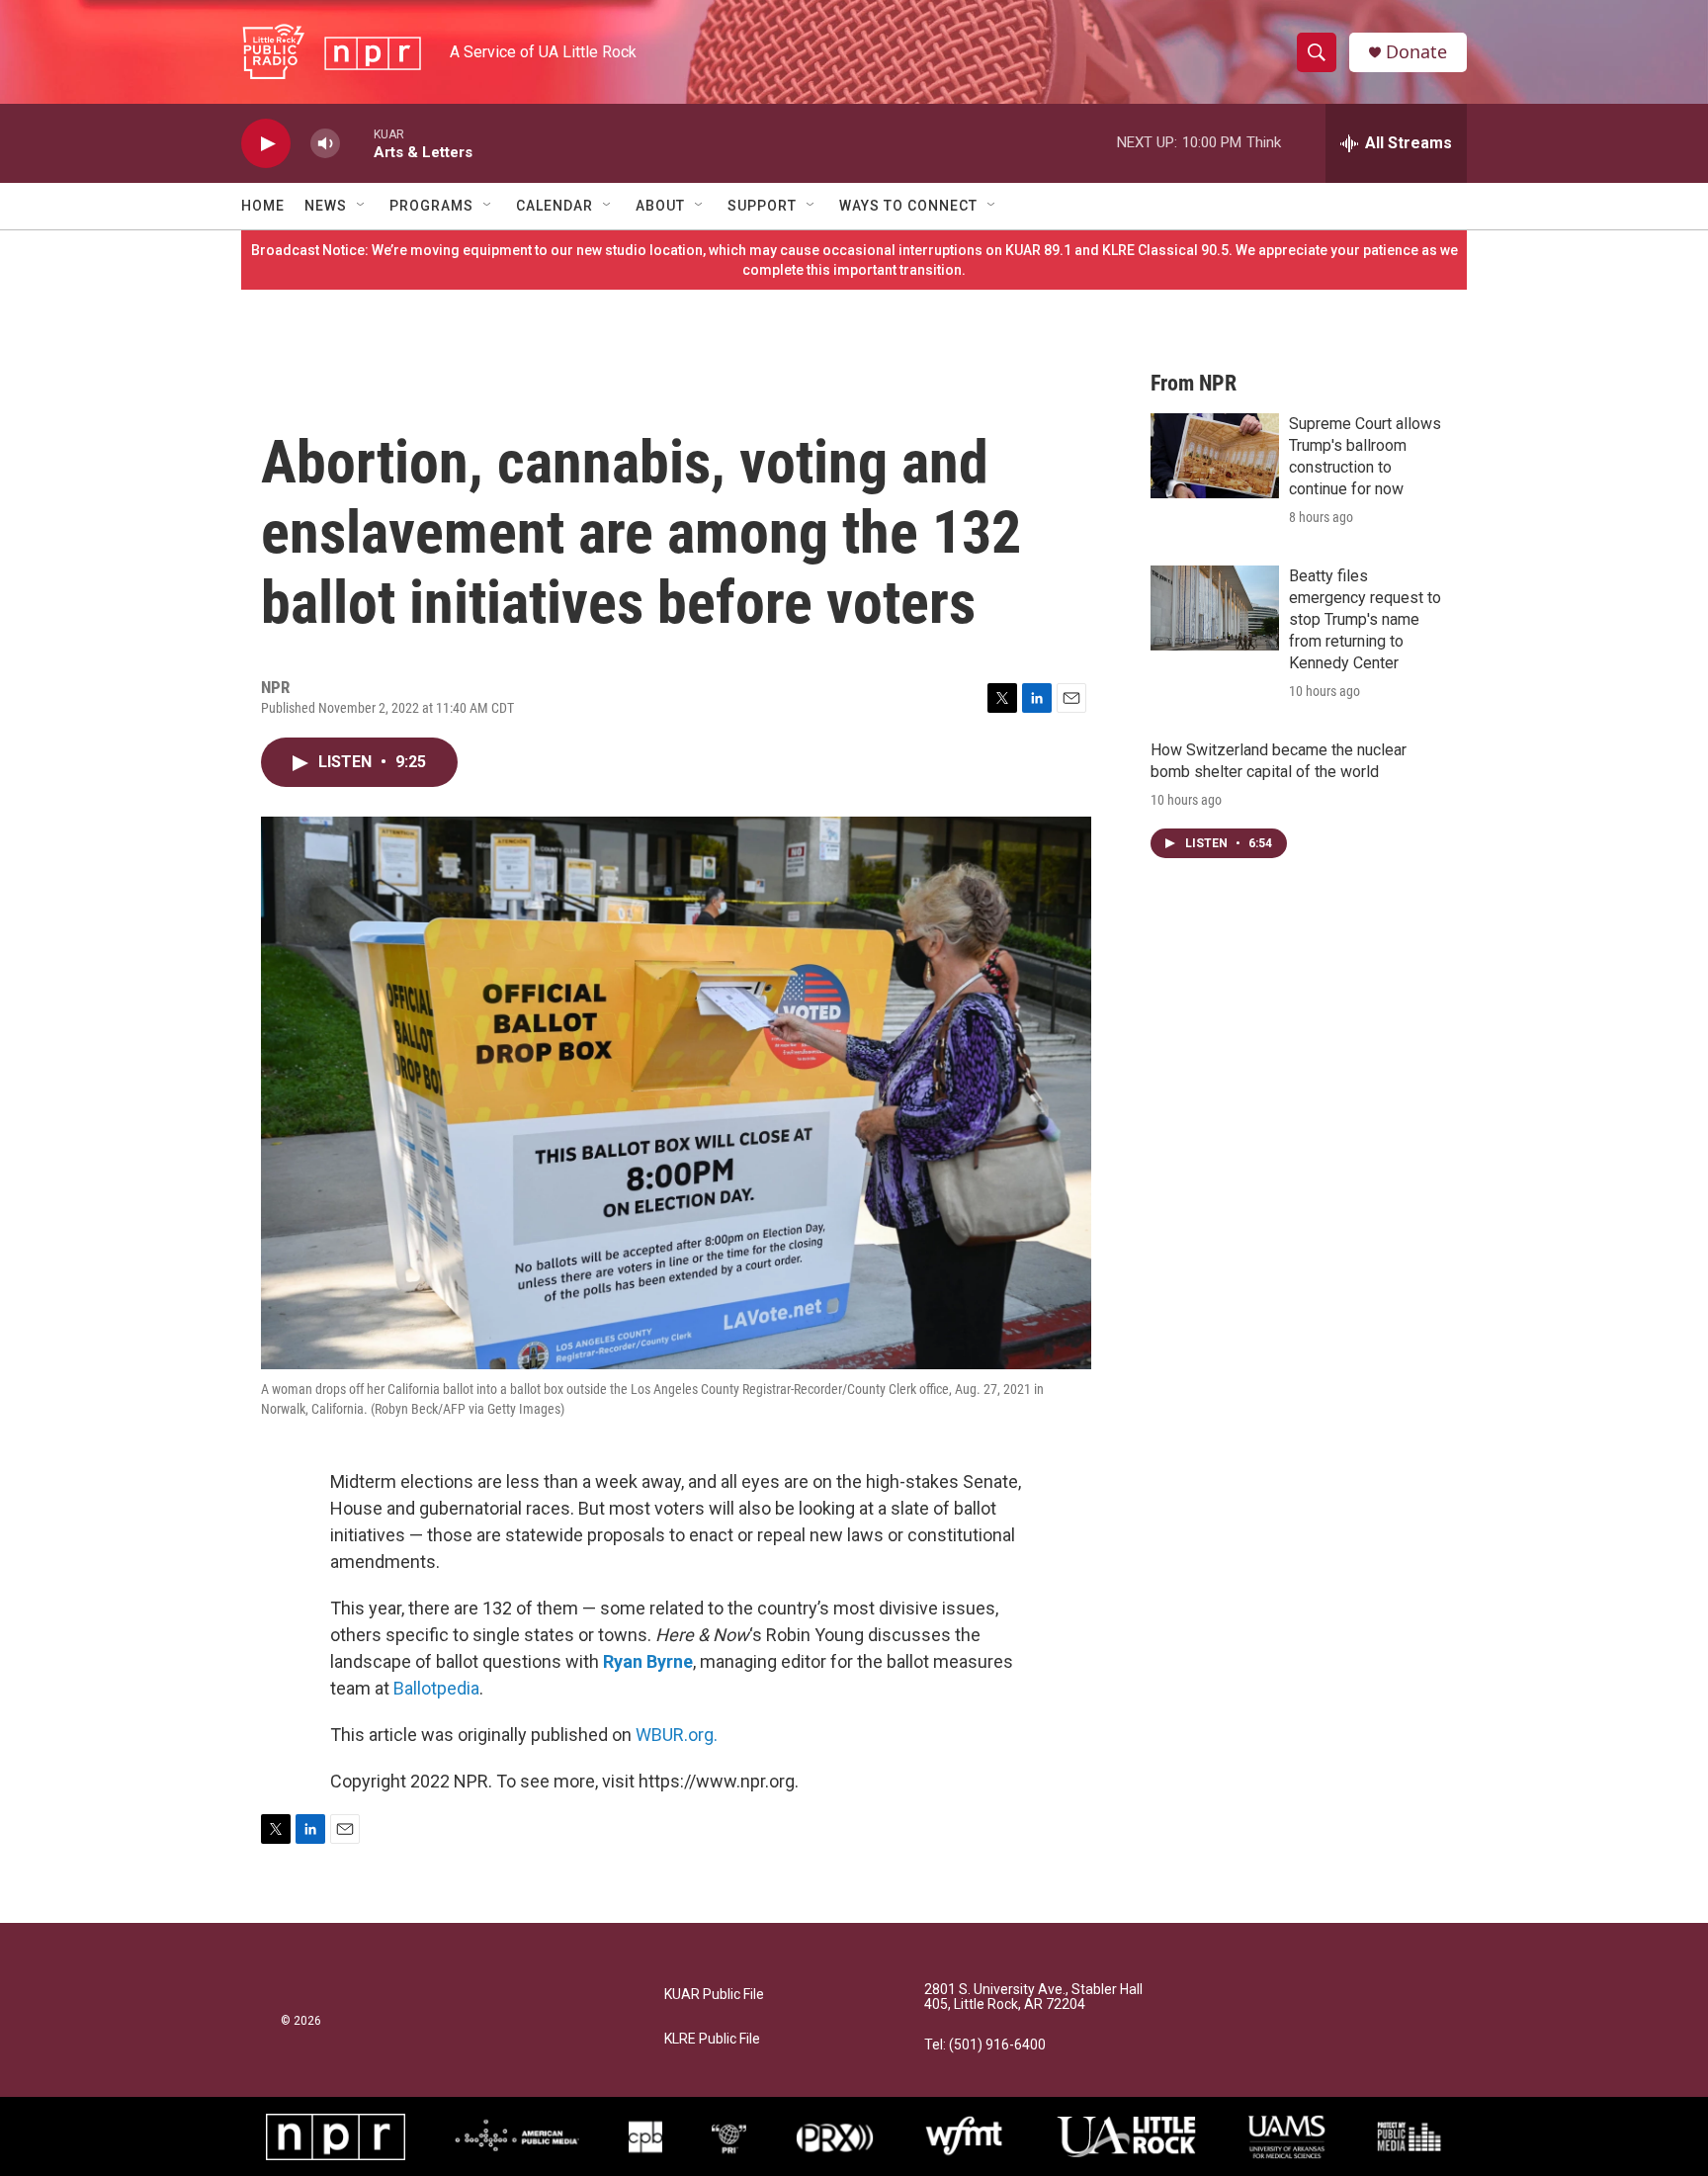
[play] (266, 144)
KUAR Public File (714, 1995)
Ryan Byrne (648, 1661)
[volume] (325, 144)
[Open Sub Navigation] (362, 206)
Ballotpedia (436, 1688)
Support (762, 206)
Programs (431, 206)
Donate (1416, 52)
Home (263, 206)
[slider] (357, 143)
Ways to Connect (908, 206)
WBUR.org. (677, 1735)
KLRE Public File (712, 2039)
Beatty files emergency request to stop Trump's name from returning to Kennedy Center (1365, 619)
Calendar (555, 206)
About (660, 206)
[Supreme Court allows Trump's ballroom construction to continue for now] (1215, 456)
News (326, 206)
